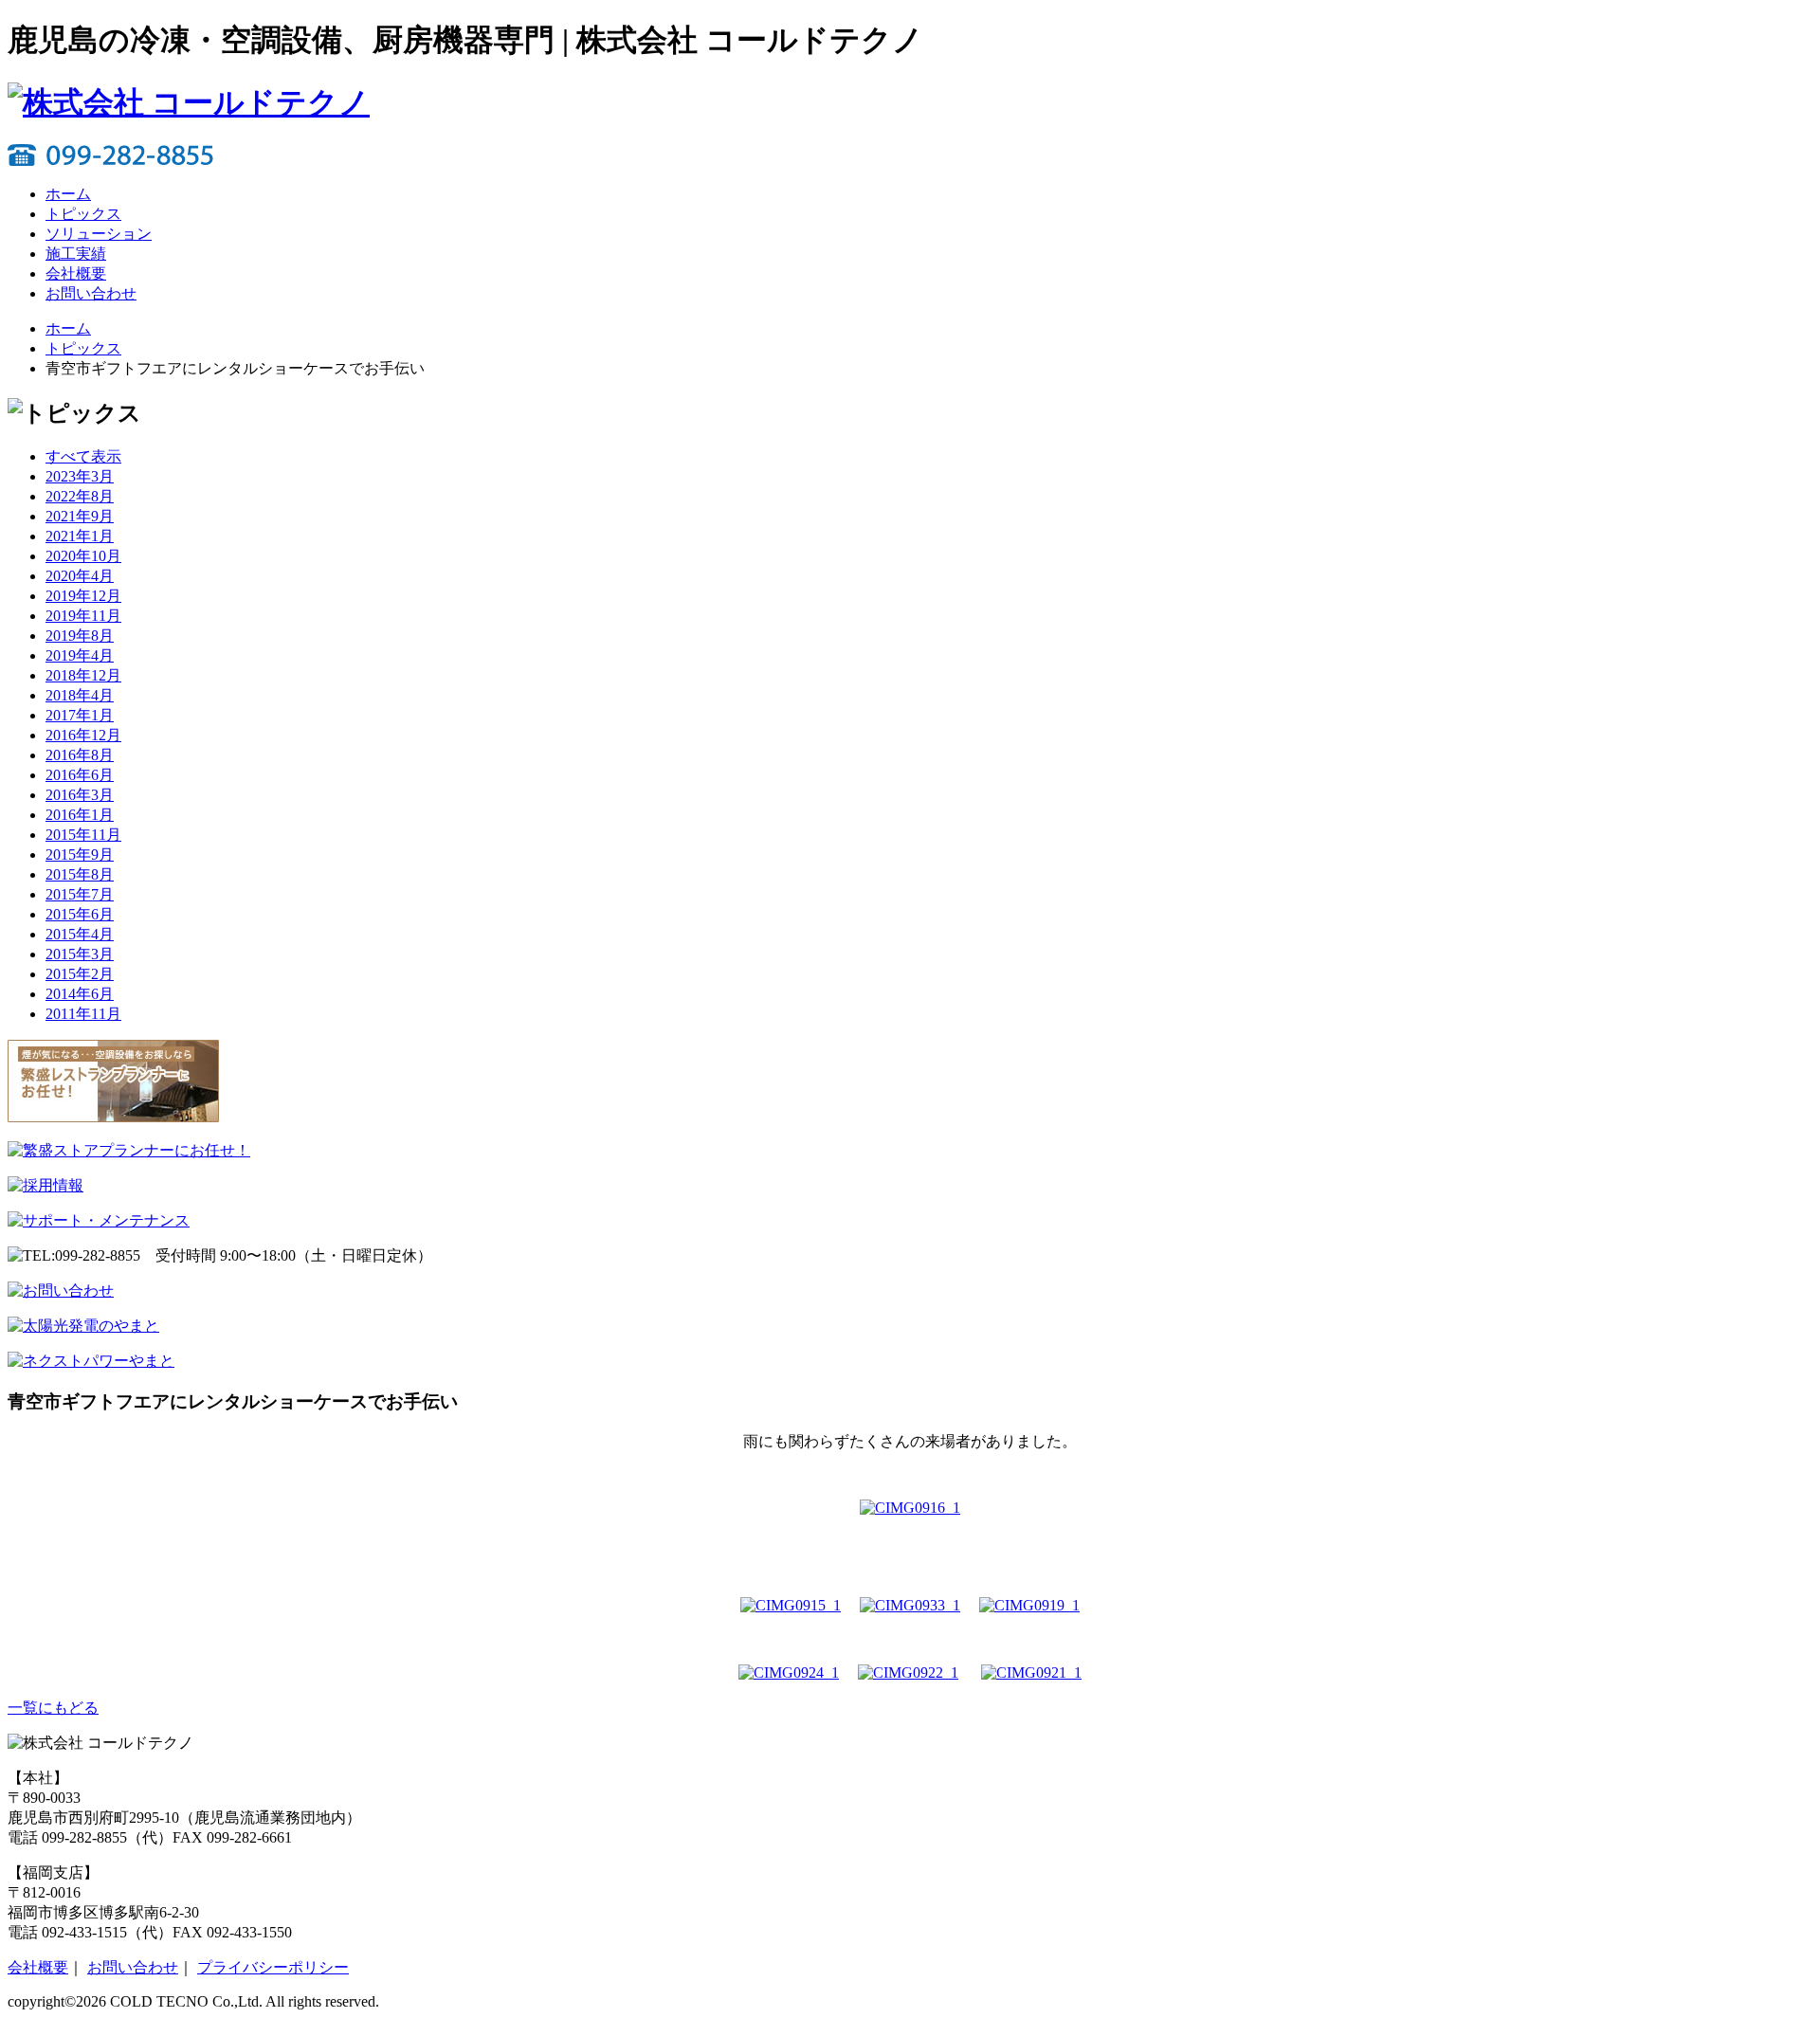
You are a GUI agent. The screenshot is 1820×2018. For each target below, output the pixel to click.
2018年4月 (80, 695)
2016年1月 (80, 815)
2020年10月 (83, 556)
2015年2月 (80, 974)
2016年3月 (80, 795)
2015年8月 (80, 874)
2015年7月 (80, 894)
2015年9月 (80, 854)
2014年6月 (80, 994)
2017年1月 (80, 715)
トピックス (83, 214)
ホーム (68, 194)
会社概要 (76, 273)
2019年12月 (83, 596)
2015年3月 (80, 954)
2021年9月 (80, 516)
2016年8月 (80, 755)
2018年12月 (83, 675)
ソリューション (99, 234)
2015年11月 (83, 835)
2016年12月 (83, 735)
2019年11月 (83, 616)
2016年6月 (80, 775)
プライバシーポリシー (273, 1967)
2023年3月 (80, 476)
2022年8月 (80, 496)
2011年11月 (83, 1014)
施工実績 (76, 254)
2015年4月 (80, 934)
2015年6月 (80, 914)
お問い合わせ (91, 293)
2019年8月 (80, 636)
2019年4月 (80, 655)
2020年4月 (80, 576)
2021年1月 (80, 536)
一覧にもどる (53, 1708)
